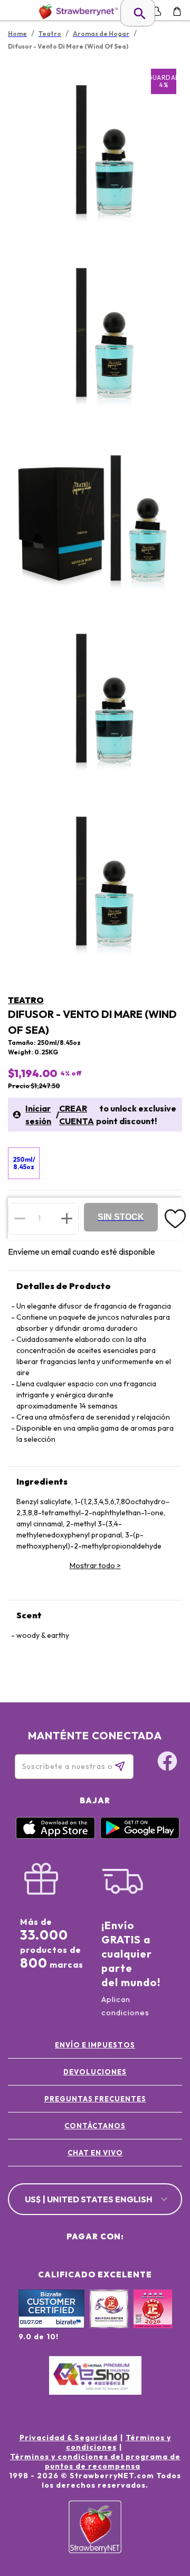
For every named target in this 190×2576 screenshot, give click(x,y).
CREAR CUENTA (77, 1115)
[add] (67, 1218)
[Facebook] (167, 1763)
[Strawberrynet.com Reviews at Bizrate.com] (51, 2325)
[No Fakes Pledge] (153, 2320)
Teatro (26, 1000)
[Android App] (140, 1836)
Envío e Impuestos (95, 2045)
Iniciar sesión (38, 1115)
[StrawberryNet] (76, 11)
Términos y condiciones (118, 2442)
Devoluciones (95, 2072)
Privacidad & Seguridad (69, 2438)
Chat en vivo (95, 2153)
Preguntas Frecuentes (95, 2099)
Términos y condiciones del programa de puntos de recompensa (95, 2461)
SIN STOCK (121, 1217)
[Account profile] (156, 11)
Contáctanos (95, 2126)
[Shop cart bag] (177, 11)
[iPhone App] (55, 1836)
